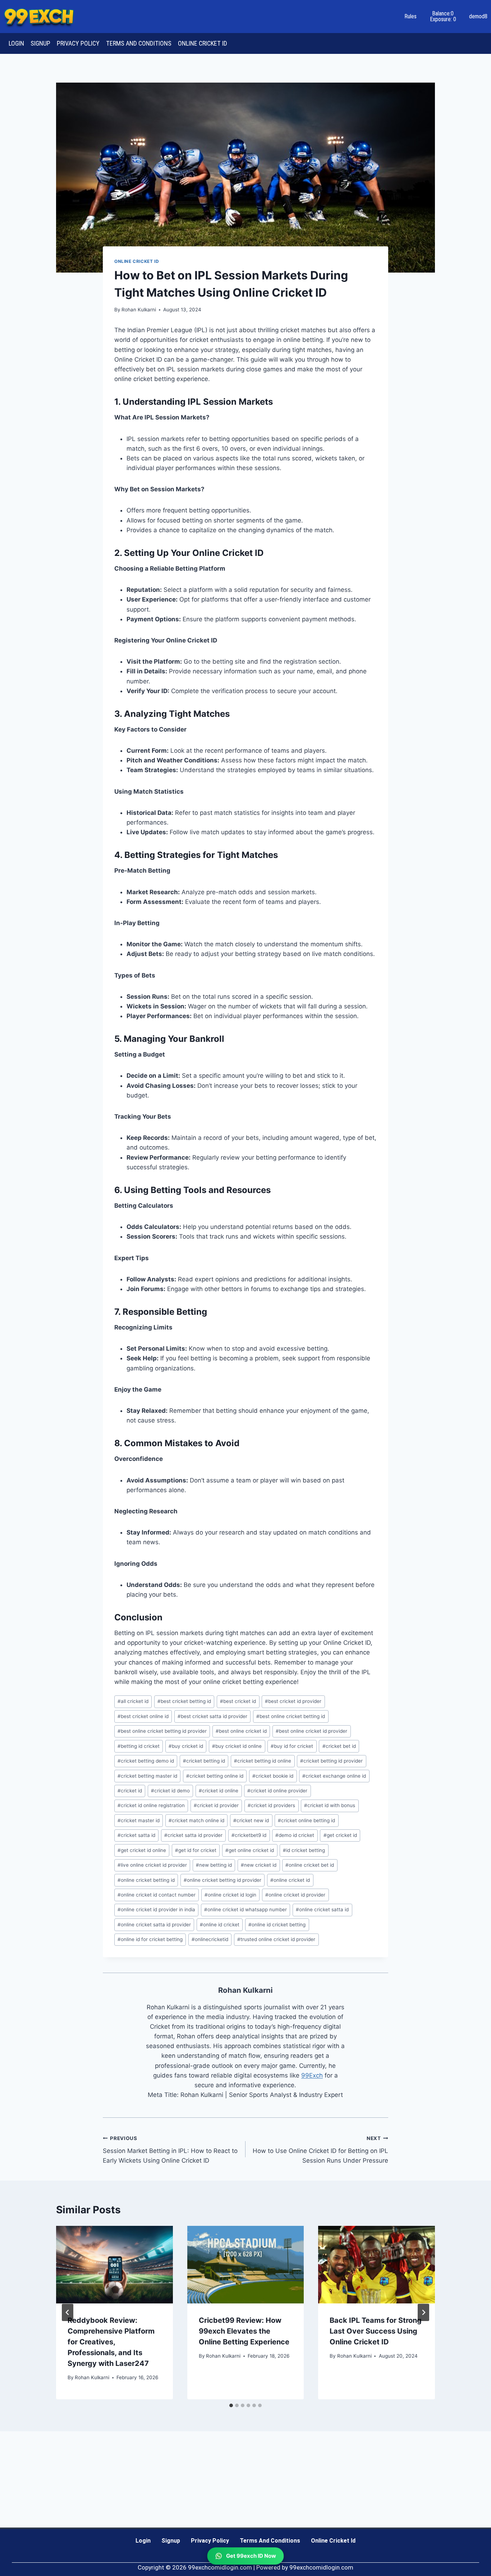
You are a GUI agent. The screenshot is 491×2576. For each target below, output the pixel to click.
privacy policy (78, 43)
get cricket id (340, 1835)
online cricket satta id (322, 1909)
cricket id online (219, 1791)
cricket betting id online (263, 1761)
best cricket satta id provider (212, 1716)
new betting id (214, 1865)
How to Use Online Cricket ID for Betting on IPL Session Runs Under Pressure (320, 2150)
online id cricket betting (277, 1925)
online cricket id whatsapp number (245, 1909)
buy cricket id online (237, 1746)
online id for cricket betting (150, 1939)
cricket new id (251, 1820)
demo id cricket (295, 1835)
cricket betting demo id (146, 1761)
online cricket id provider (295, 1895)
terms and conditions (139, 43)
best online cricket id (241, 1731)
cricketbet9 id (249, 1835)
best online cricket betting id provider (162, 1731)
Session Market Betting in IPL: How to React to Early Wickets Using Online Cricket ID (170, 2150)
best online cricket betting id (291, 1716)
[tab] (231, 2405)
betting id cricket (139, 1746)
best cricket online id (143, 1716)
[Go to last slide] (68, 2312)
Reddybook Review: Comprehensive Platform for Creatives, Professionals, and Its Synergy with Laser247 (111, 2342)
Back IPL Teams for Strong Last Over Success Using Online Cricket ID (376, 2331)
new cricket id (259, 1865)
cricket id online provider (277, 1791)
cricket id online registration (151, 1805)
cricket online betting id (306, 1820)
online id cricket (220, 1925)
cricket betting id (204, 1761)
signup (40, 43)
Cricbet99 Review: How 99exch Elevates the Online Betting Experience (244, 2331)
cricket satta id (136, 1835)
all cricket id (133, 1701)
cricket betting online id (215, 1776)
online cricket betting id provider (222, 1880)
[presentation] (114, 2265)
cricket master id (139, 1820)
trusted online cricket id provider (276, 1939)
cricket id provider (216, 1805)
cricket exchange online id (334, 1776)
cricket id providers (271, 1805)
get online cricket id (250, 1850)
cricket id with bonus (330, 1805)
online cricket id (203, 43)
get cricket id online (142, 1850)
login (16, 43)
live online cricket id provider (152, 1865)
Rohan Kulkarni (139, 310)
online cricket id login (230, 1895)
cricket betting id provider (331, 1761)
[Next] (423, 2312)
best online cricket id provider (311, 1731)
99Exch (312, 2075)
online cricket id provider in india (156, 1909)
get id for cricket (196, 1850)
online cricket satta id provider (154, 1925)
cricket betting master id (147, 1776)
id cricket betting (304, 1850)
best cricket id (238, 1701)
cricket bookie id (273, 1776)
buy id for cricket (292, 1746)
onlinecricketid (210, 1939)
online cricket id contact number (157, 1895)
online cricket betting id (146, 1880)
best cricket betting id (184, 1701)
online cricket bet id (310, 1865)
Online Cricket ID (137, 261)
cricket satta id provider (193, 1835)
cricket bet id (339, 1746)
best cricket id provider (293, 1701)
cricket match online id (196, 1820)
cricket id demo (170, 1791)
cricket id (130, 1791)
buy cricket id (186, 1746)
